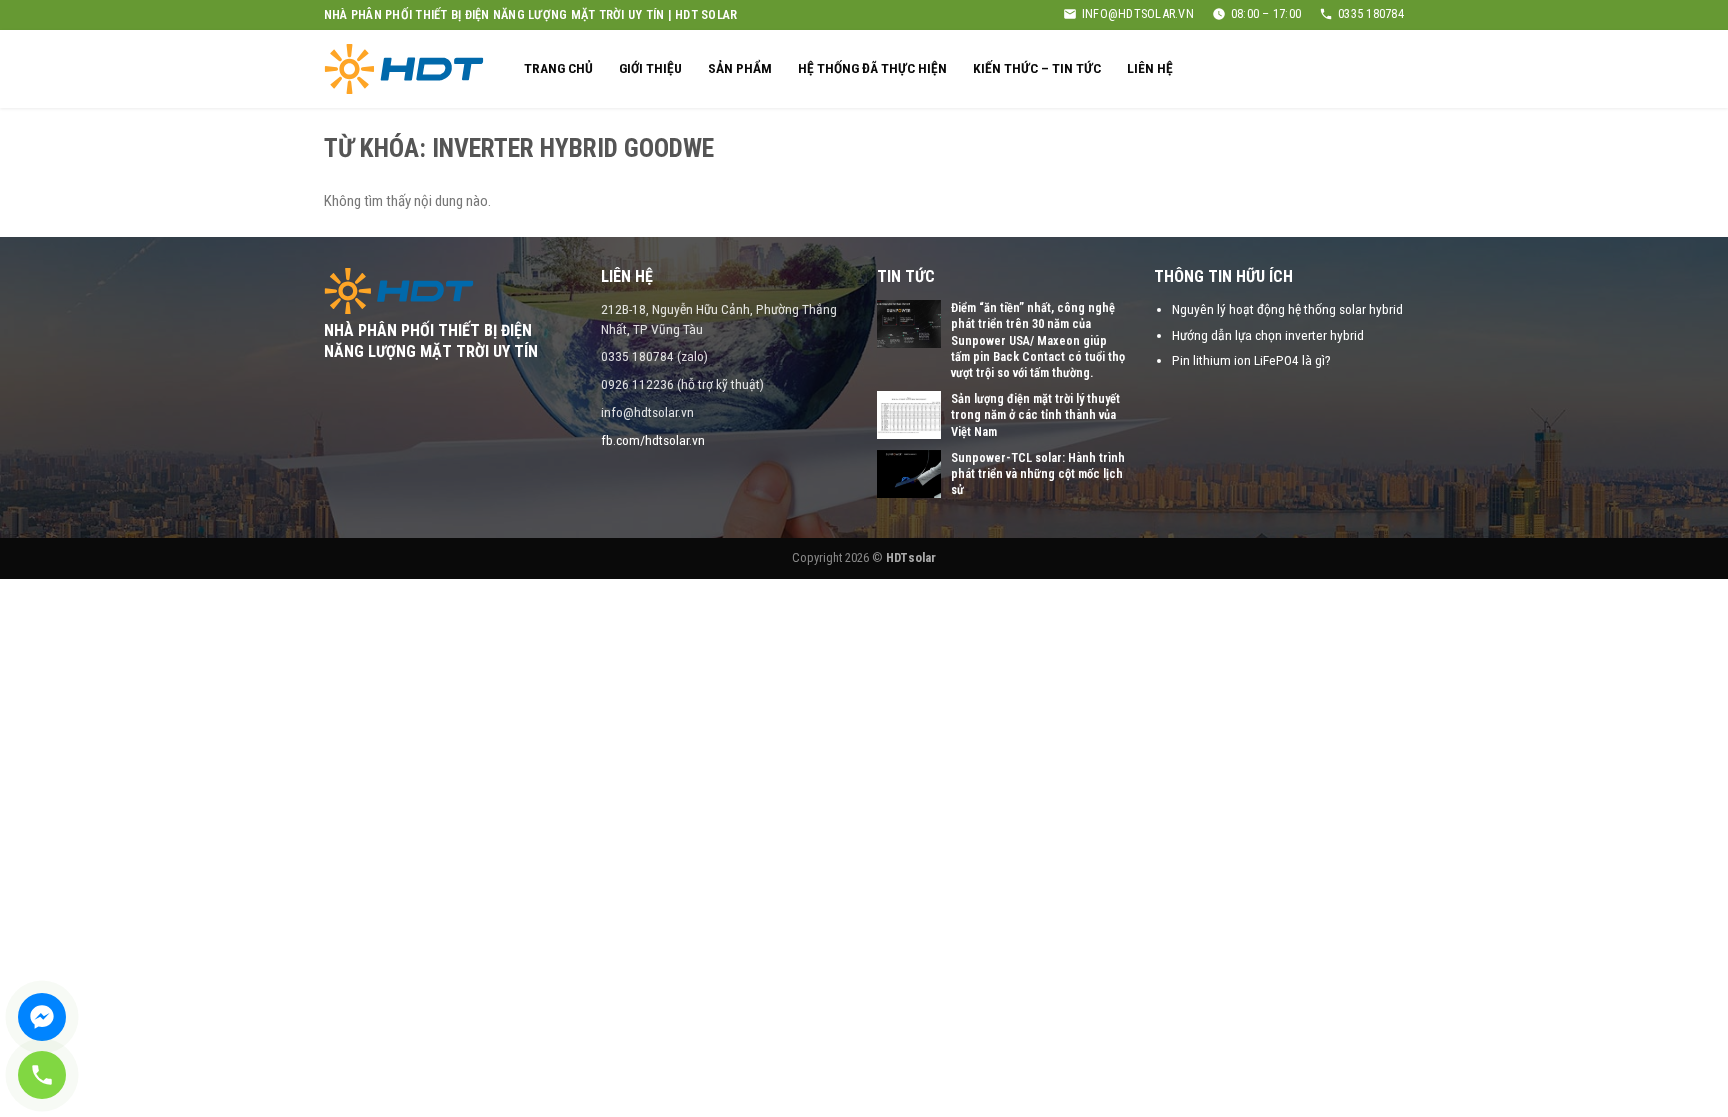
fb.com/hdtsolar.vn (653, 440)
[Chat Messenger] (42, 1017)
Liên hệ (1150, 68)
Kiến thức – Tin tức (1037, 68)
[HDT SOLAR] (404, 68)
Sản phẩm (740, 68)
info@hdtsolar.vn (1138, 13)
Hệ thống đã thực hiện (872, 68)
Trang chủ (558, 68)
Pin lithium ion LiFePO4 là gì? (1251, 360)
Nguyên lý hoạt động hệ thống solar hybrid (1287, 309)
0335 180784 (1371, 13)
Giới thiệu (650, 68)
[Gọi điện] (42, 1075)
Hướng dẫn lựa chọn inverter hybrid (1268, 335)
